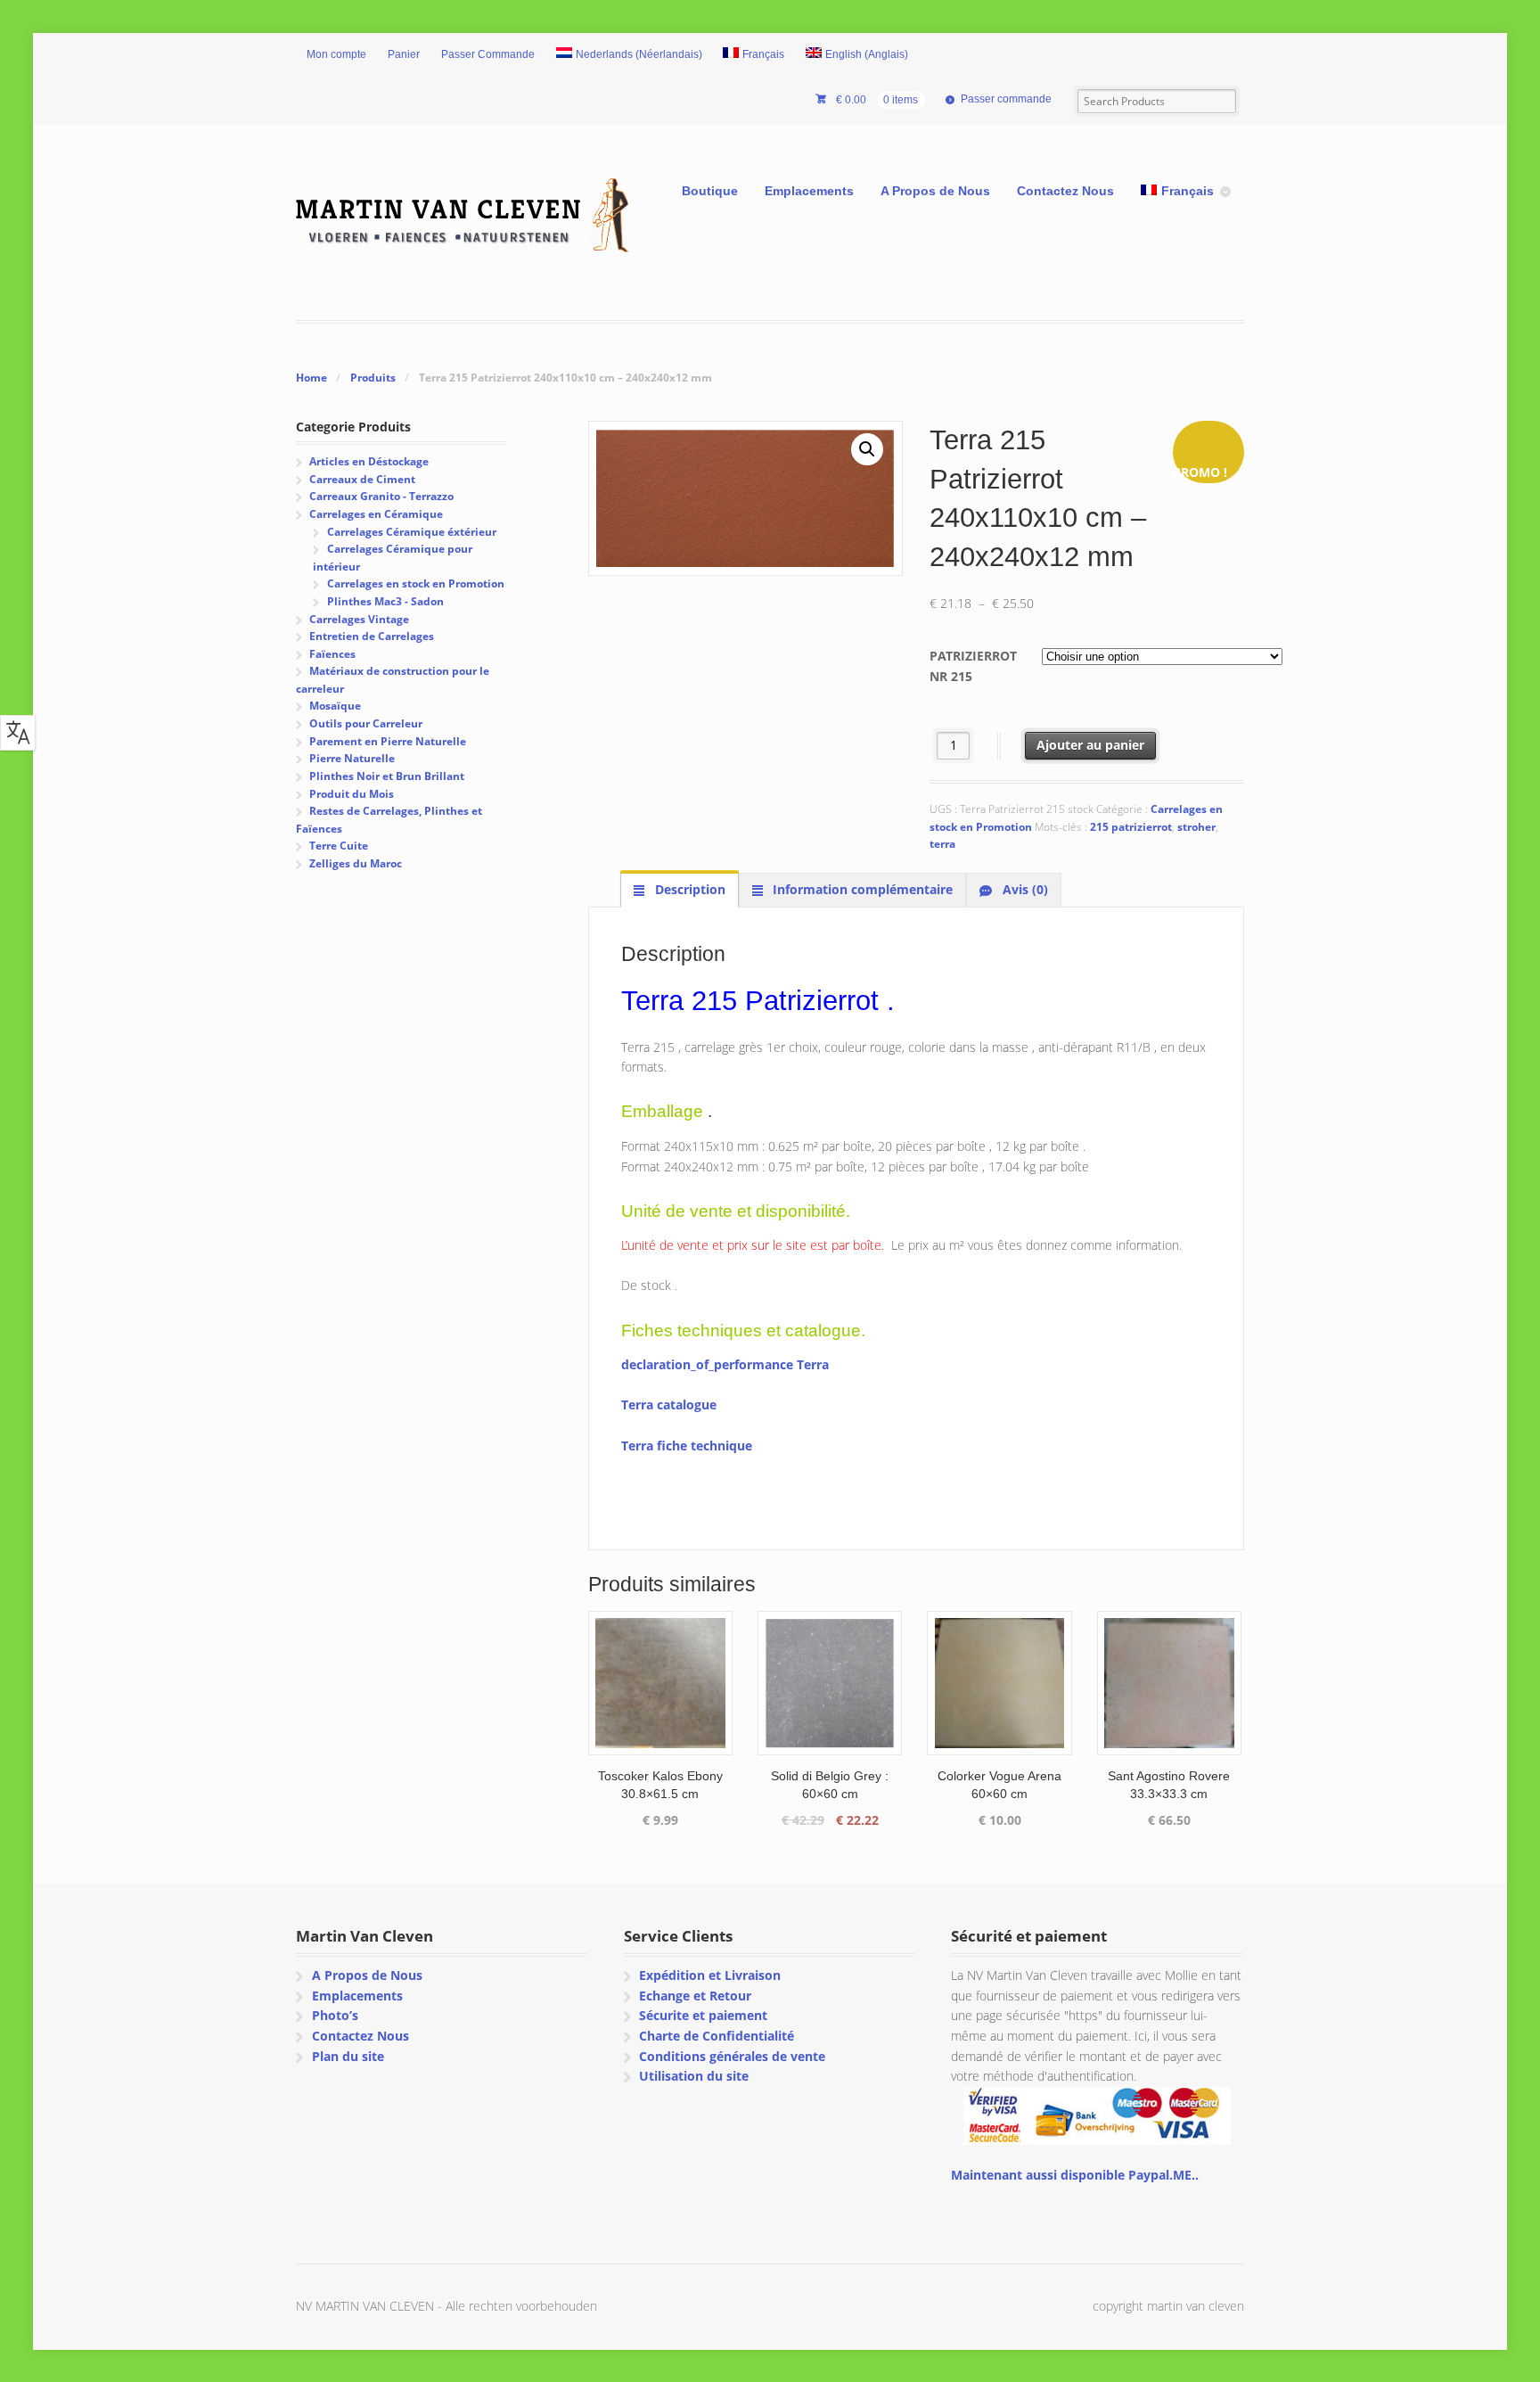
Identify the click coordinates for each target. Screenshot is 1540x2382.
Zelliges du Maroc (356, 863)
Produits (373, 378)
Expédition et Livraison (710, 1975)
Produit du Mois (352, 794)
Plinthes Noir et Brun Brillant (387, 776)
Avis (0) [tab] (1024, 889)
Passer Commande (488, 54)
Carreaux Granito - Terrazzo (381, 496)
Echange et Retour (695, 1996)
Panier (404, 54)
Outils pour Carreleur (366, 723)
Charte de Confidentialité (717, 2036)
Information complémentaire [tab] (861, 889)
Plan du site (348, 2056)
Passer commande (1006, 99)
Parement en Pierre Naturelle (388, 741)
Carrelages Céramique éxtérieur (412, 532)
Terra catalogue (669, 1405)
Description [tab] (688, 889)
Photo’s (335, 2015)
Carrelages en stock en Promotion (416, 583)
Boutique (710, 191)
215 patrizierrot (1131, 827)
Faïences (332, 654)
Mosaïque (335, 706)
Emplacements (809, 191)
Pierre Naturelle (352, 758)
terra (942, 844)
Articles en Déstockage (369, 461)
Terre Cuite (339, 846)
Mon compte (336, 54)
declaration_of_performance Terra (725, 1364)
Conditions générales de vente (732, 2056)
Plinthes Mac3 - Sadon (385, 601)
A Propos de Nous (935, 191)
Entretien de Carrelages (372, 636)
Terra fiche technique (687, 1446)
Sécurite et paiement (703, 2015)
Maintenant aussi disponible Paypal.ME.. (1075, 2175)
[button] (867, 449)
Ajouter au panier (1090, 745)
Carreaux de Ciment (362, 479)
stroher (1196, 827)
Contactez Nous (1065, 191)
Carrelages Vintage (359, 619)
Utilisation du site (694, 2076)
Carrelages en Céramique (376, 514)
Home (311, 378)
